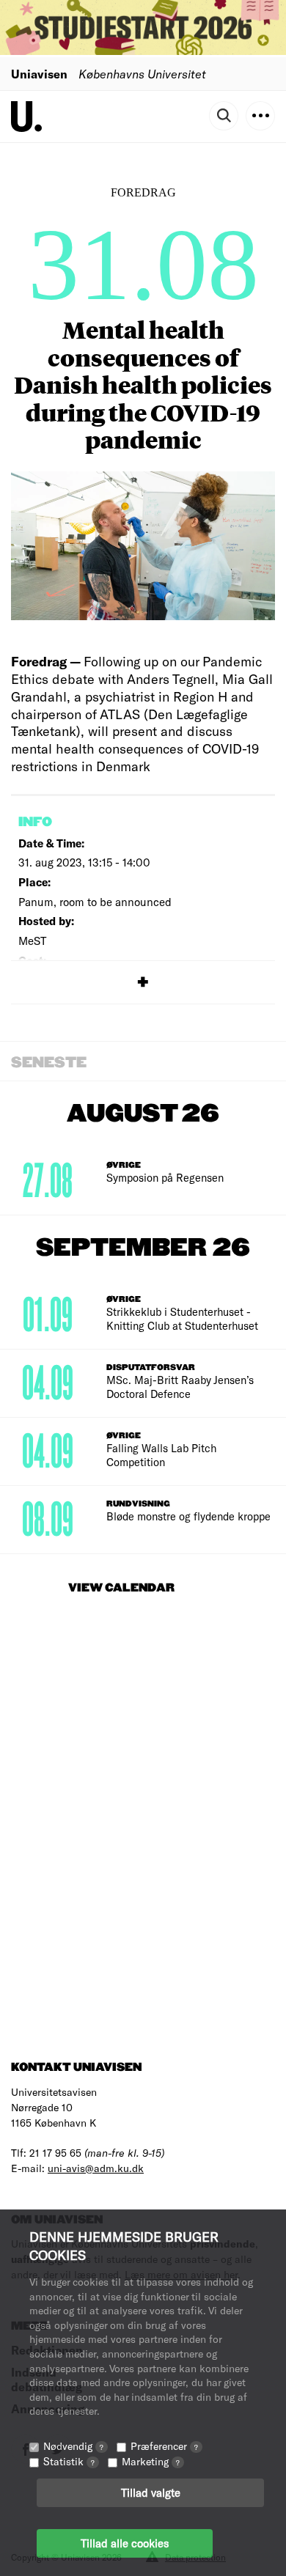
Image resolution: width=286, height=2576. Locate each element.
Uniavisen (39, 74)
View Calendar (121, 1588)
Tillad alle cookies (125, 2543)
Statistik (69, 2461)
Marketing (151, 2461)
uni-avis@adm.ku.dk (96, 2168)
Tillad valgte (151, 2492)
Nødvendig (73, 2446)
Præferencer (164, 2446)
